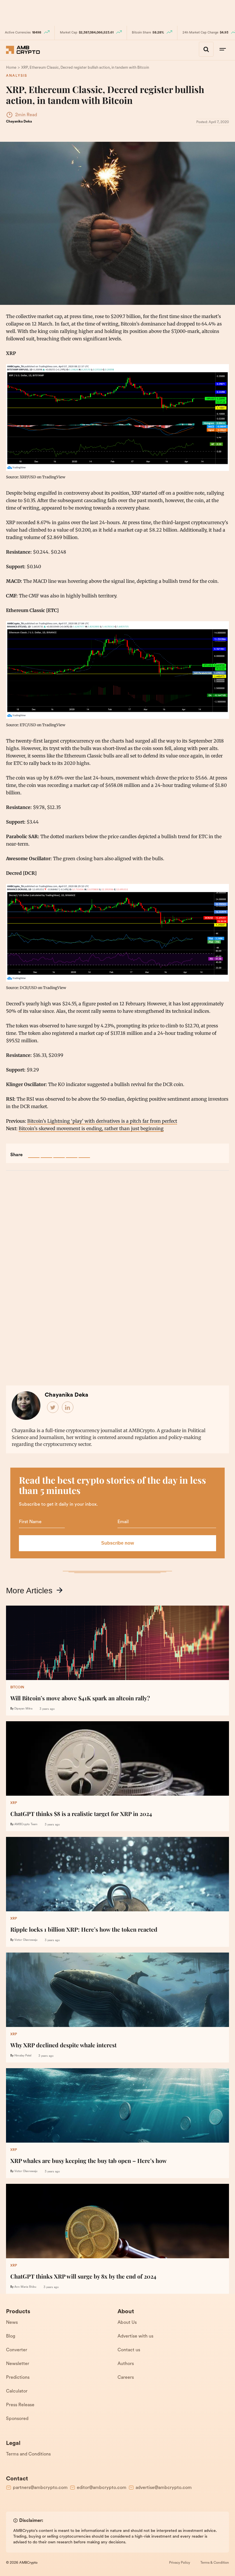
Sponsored (17, 2419)
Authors (126, 2364)
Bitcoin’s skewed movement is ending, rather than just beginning (91, 1128)
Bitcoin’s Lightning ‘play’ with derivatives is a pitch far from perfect (102, 1121)
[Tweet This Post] (46, 1152)
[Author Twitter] (53, 1408)
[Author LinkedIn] (68, 1408)
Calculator (17, 2391)
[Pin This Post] (59, 1152)
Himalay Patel (23, 2056)
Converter (17, 2350)
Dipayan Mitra (23, 1709)
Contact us (129, 2350)
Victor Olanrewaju (26, 1940)
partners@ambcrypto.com (40, 2488)
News (12, 2323)
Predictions (18, 2378)
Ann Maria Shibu (25, 2287)
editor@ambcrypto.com (102, 2488)
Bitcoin (17, 1687)
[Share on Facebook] (34, 1152)
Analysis (17, 76)
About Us (127, 2323)
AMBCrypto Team (26, 1824)
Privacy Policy (180, 2563)
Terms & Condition (215, 2563)
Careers (126, 2378)
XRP (14, 1803)
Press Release (20, 2405)
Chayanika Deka (19, 122)
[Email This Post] (72, 1152)
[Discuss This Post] (84, 1152)
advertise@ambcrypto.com (164, 2488)
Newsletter (18, 2364)
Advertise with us (135, 2336)
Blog (11, 2336)
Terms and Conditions (28, 2454)
